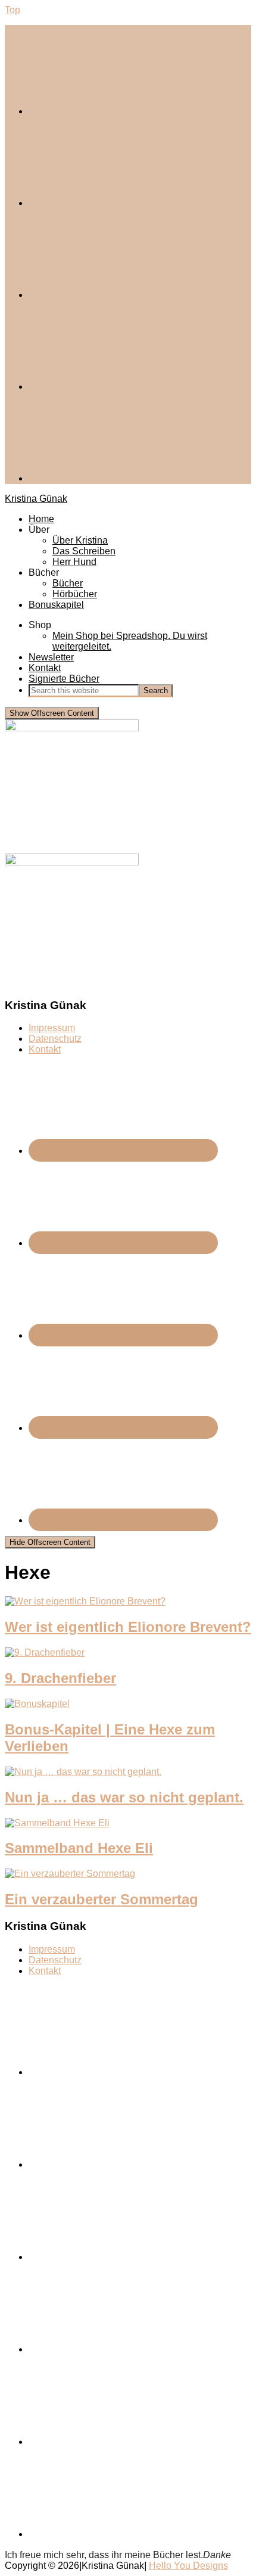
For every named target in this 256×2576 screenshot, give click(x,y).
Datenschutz (55, 1039)
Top (13, 10)
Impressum (52, 1028)
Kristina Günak (36, 499)
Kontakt (45, 1049)
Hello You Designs (188, 2566)
